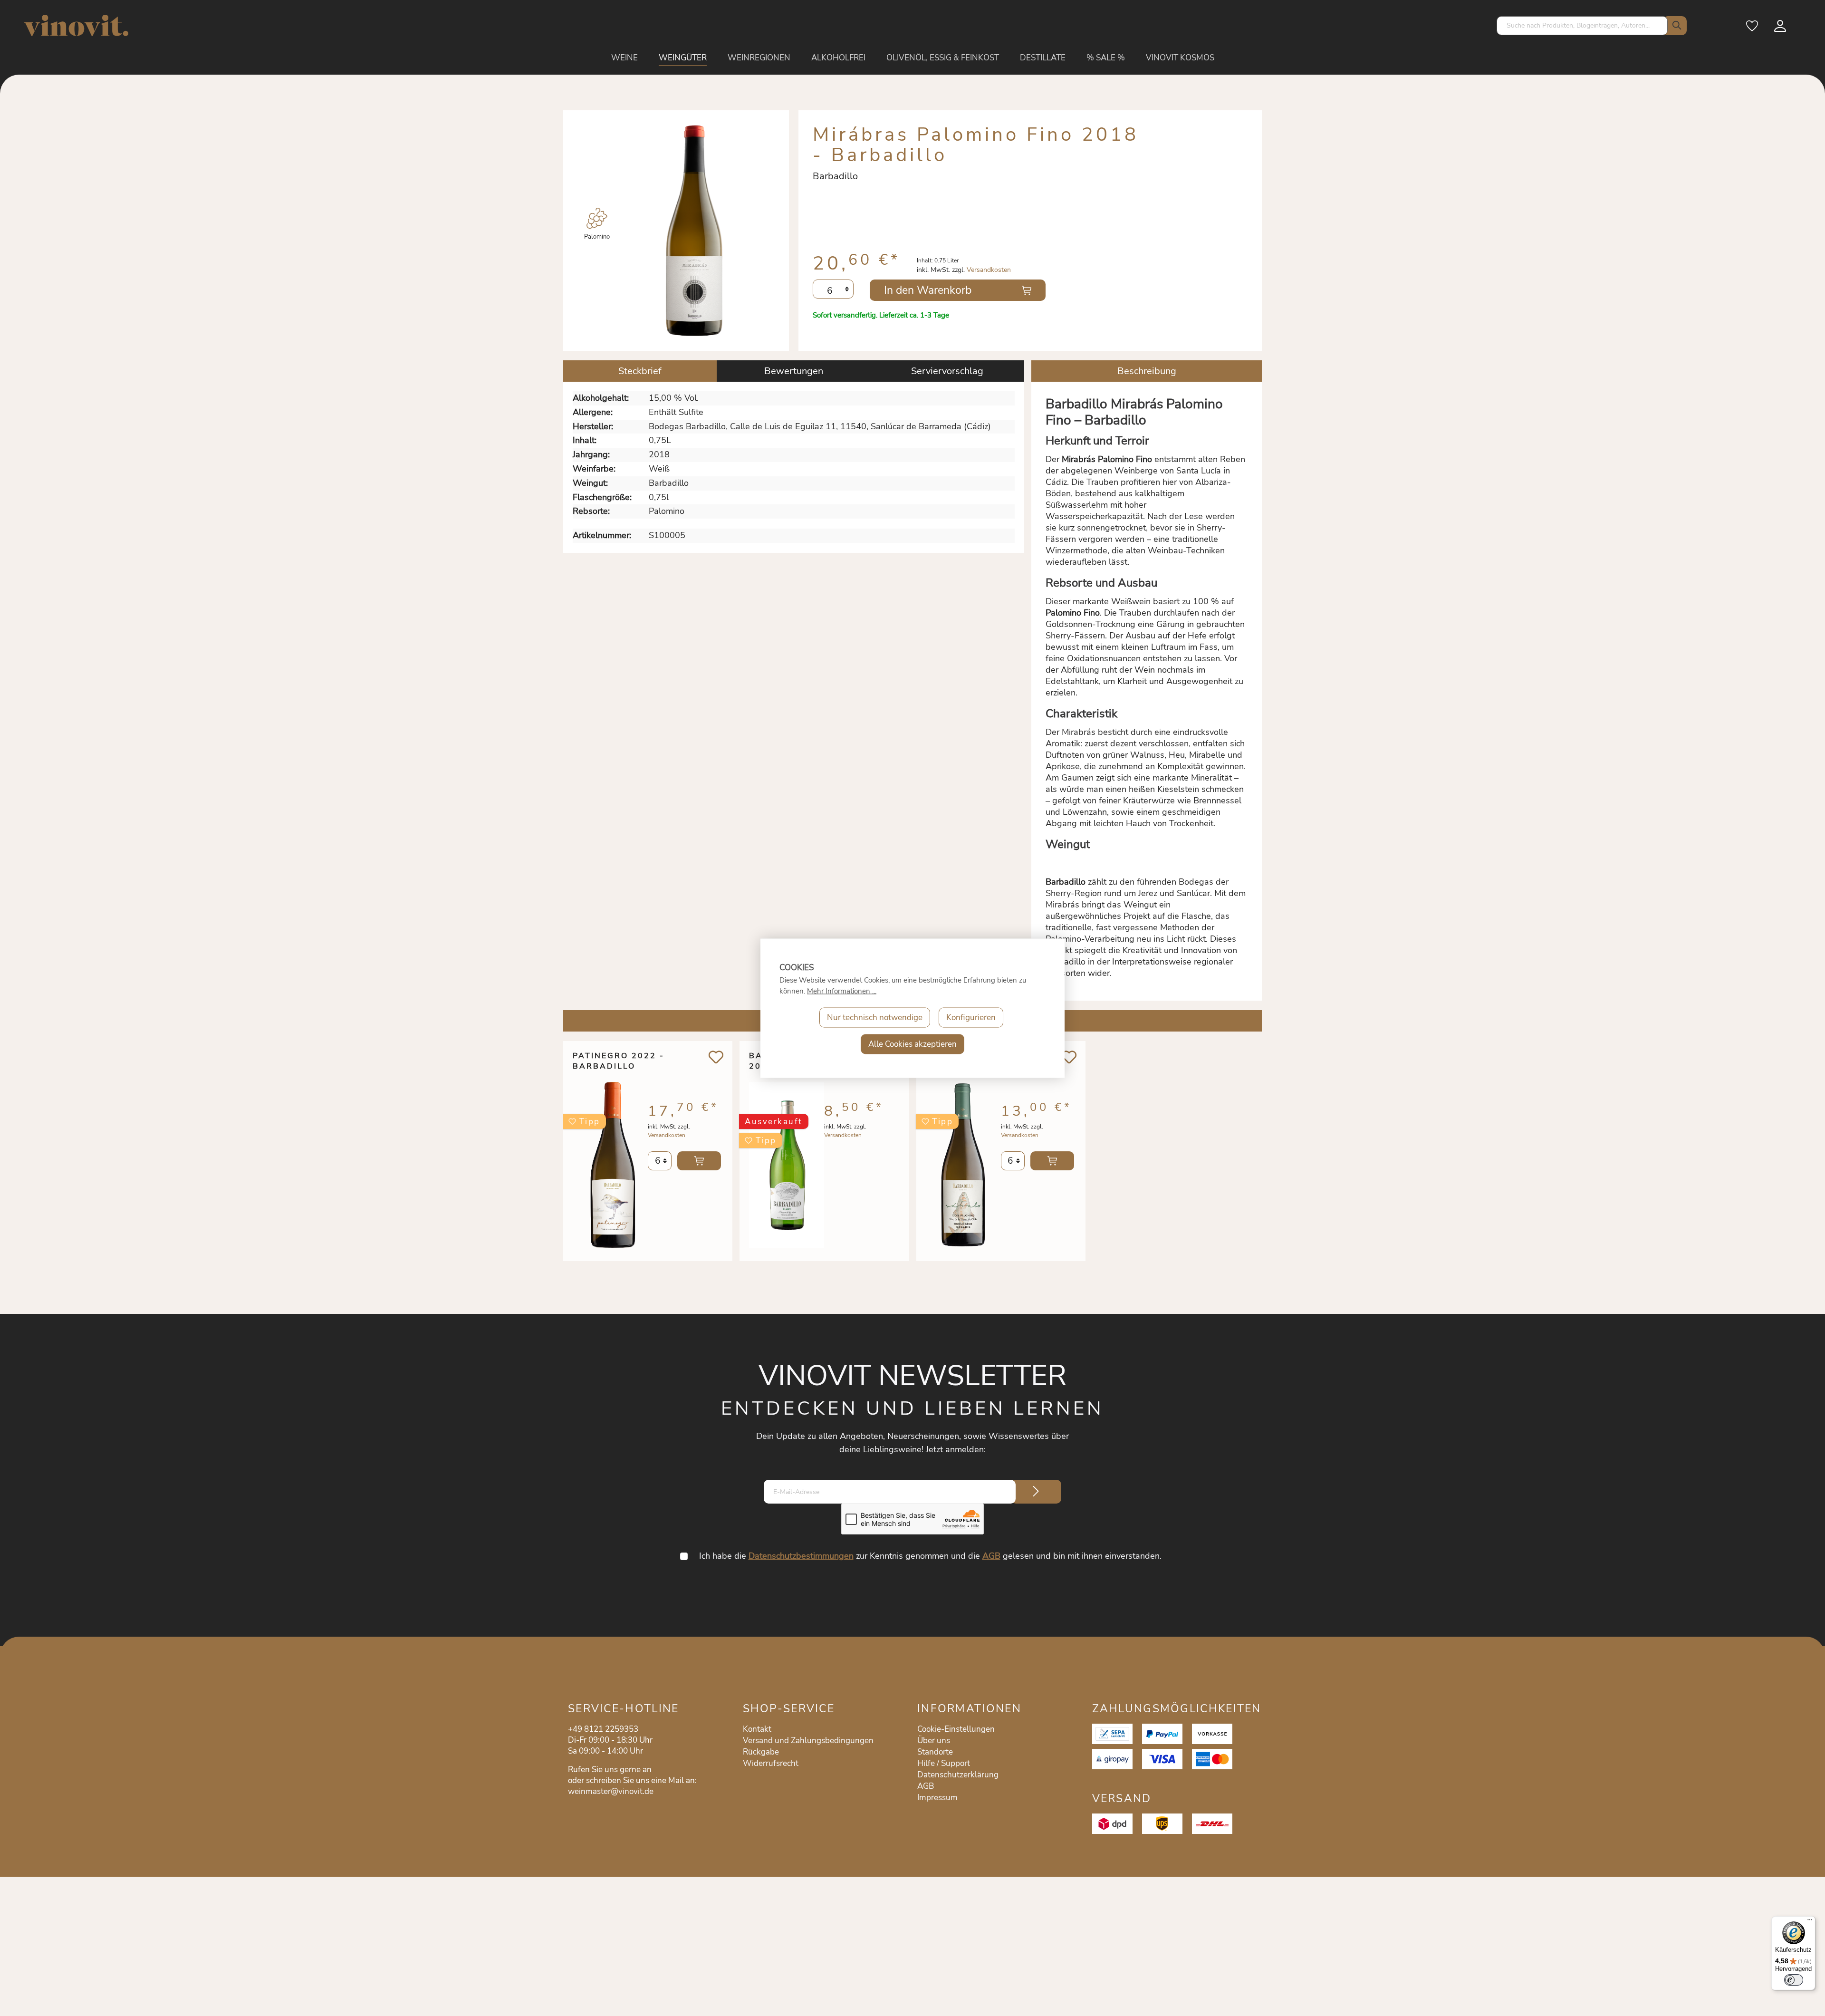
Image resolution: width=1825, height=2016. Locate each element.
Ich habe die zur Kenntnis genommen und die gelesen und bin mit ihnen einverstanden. (930, 1556)
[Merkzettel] (1753, 29)
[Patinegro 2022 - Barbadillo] (610, 1165)
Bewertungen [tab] (794, 371)
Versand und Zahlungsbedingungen (808, 1741)
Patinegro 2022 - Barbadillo (619, 1061)
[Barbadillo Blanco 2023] (787, 1165)
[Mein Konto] (1781, 29)
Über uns (934, 1741)
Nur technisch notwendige (875, 1017)
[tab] (640, 371)
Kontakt (757, 1729)
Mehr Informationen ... (842, 991)
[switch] (1794, 1980)
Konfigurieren (971, 1017)
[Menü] (1810, 1922)
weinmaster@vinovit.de (611, 1791)
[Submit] (1036, 1492)
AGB (991, 1556)
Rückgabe (761, 1752)
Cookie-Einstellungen (956, 1729)
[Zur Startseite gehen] (76, 25)
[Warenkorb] (1802, 29)
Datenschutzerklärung (958, 1775)
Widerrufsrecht (771, 1763)
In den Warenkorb (928, 290)
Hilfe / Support (944, 1763)
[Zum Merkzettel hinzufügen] (716, 1057)
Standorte (935, 1752)
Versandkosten (989, 270)
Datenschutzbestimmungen (801, 1556)
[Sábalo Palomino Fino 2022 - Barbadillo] (963, 1165)
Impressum (937, 1798)
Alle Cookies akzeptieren (912, 1044)
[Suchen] (1675, 26)
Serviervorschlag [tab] (947, 371)
